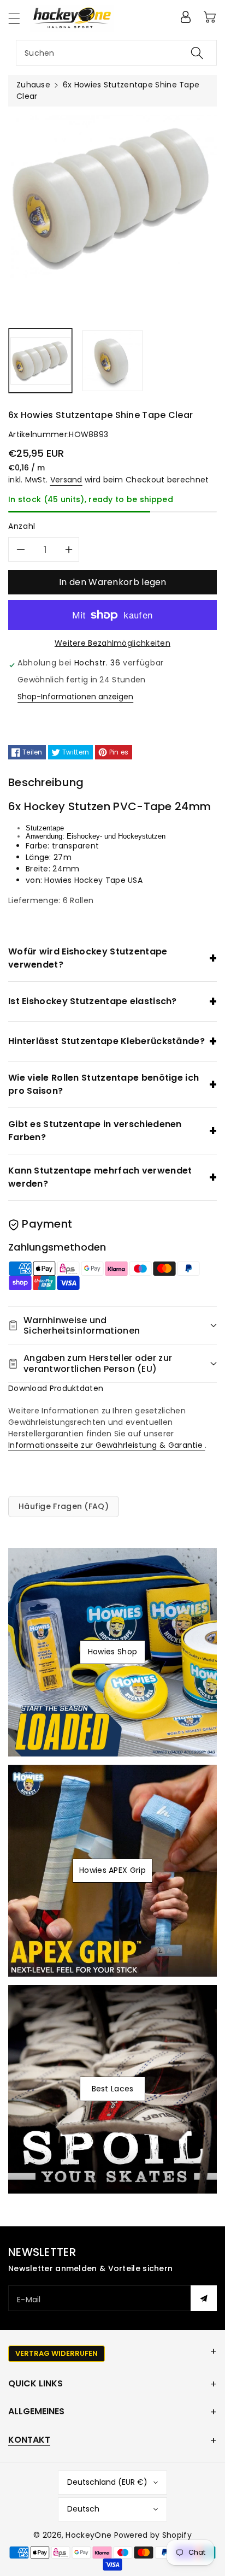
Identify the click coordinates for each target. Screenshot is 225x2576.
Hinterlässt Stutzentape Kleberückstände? (106, 1041)
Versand (66, 480)
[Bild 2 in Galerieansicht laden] (112, 361)
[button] (19, 18)
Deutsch (83, 2509)
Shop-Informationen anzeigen (75, 697)
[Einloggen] (186, 17)
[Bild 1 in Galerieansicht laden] (40, 361)
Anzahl (22, 526)
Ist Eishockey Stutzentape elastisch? (93, 1001)
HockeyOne (88, 2535)
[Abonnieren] (204, 2298)
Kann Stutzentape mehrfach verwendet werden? (100, 1177)
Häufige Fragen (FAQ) (64, 1506)
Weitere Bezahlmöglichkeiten (112, 643)
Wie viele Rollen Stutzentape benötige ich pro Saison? (103, 1084)
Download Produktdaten (56, 1388)
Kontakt (29, 2440)
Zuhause (33, 85)
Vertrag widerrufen (57, 2353)
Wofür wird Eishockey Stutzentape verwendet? (88, 958)
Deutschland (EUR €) (107, 2482)
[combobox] (116, 53)
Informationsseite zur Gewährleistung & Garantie (106, 1445)
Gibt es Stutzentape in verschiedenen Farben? (95, 1131)
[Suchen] (197, 53)
